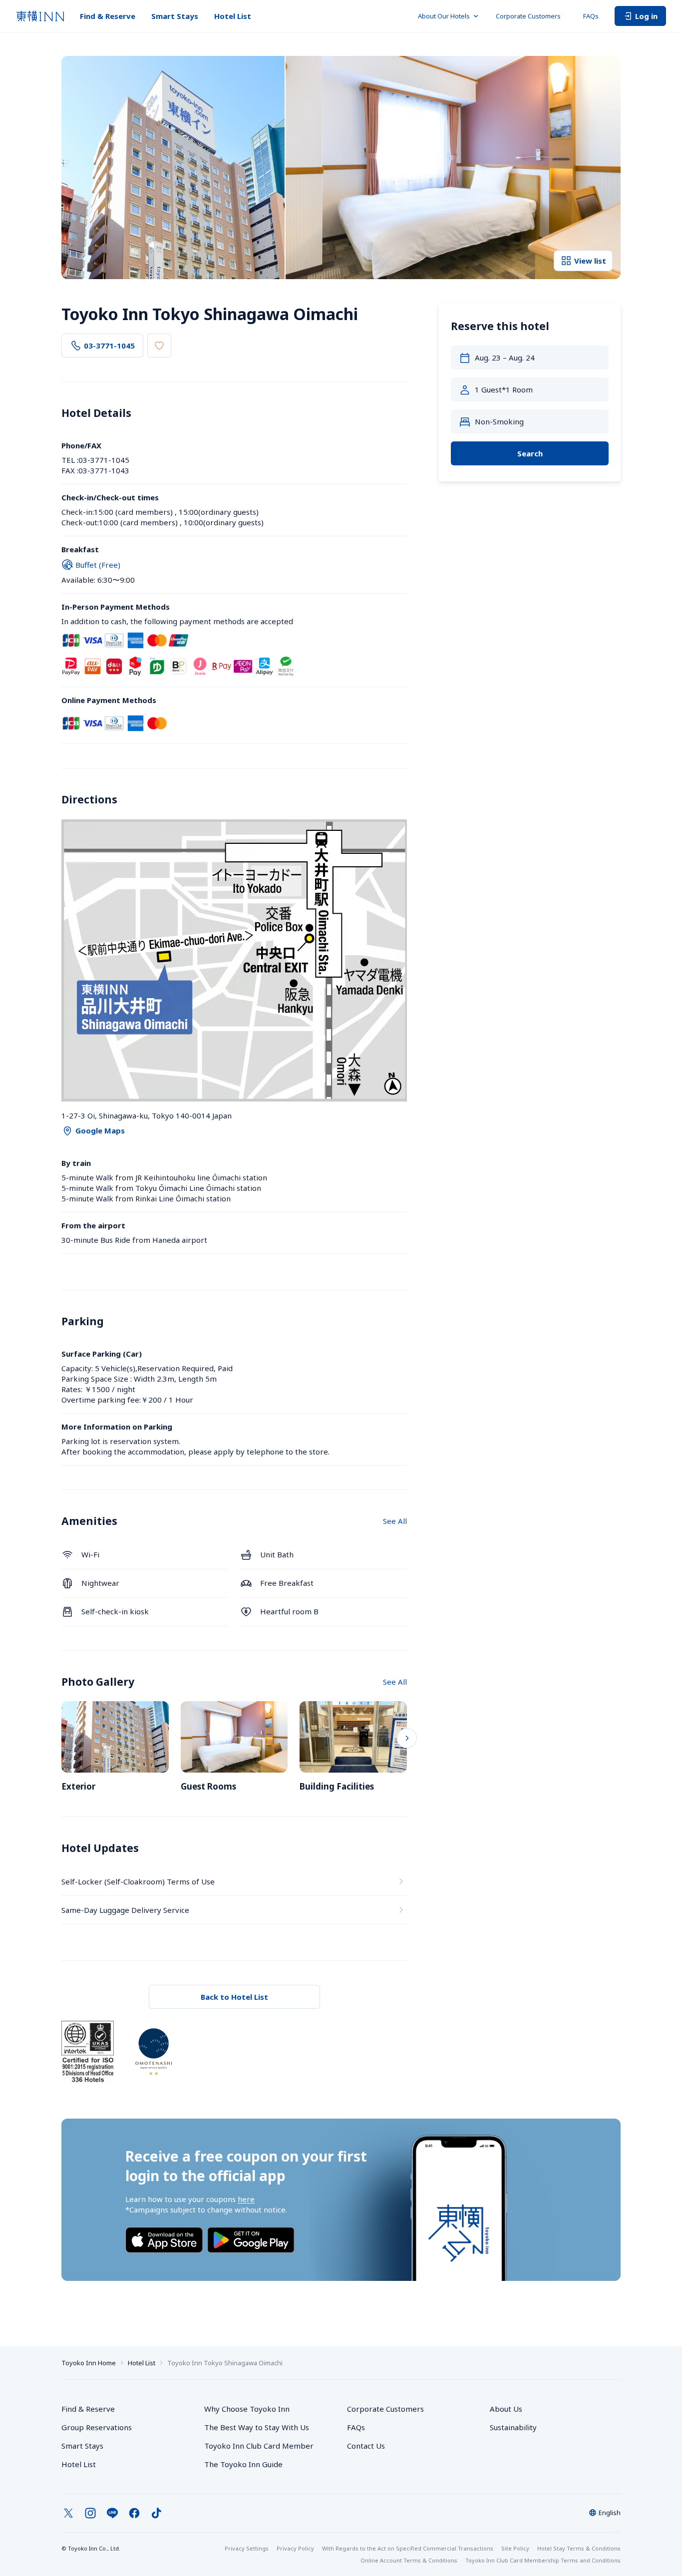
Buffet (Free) (98, 565)
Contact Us (366, 2446)
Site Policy (515, 2548)
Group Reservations (97, 2427)
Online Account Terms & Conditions (409, 2560)
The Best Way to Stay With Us (257, 2427)
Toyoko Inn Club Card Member (259, 2446)
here (246, 2199)
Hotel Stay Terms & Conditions (579, 2548)
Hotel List (233, 16)
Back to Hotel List (234, 1997)
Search (530, 453)
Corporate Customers (531, 16)
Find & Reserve (108, 16)
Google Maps (100, 1130)
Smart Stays (175, 16)
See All (395, 1521)
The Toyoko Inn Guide (243, 2464)
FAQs (591, 16)
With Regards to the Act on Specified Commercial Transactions (408, 2548)
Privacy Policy (295, 2548)
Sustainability (513, 2427)
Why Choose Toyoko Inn (247, 2409)
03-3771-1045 (109, 346)
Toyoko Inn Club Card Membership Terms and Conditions (543, 2560)
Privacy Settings (247, 2548)
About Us (506, 2409)
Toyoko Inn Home (89, 2363)
